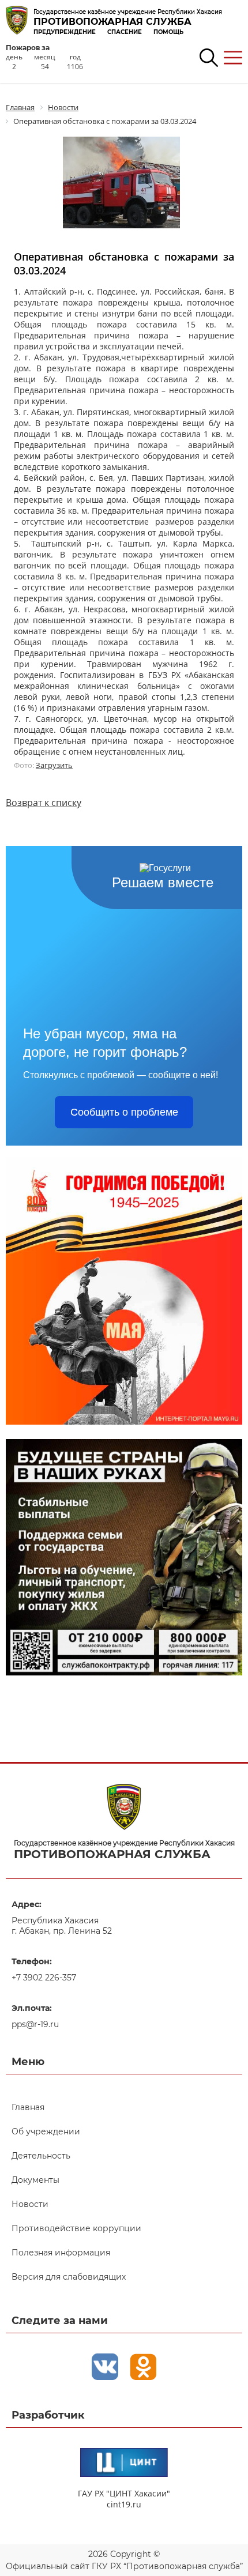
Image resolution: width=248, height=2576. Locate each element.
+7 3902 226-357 (44, 1978)
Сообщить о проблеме (124, 1112)
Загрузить (54, 765)
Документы (35, 2180)
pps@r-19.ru (35, 2024)
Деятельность (41, 2156)
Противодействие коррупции (76, 2228)
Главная (28, 2107)
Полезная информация (61, 2253)
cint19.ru (124, 2504)
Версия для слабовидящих (69, 2277)
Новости (30, 2204)
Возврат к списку (44, 803)
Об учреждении (46, 2131)
